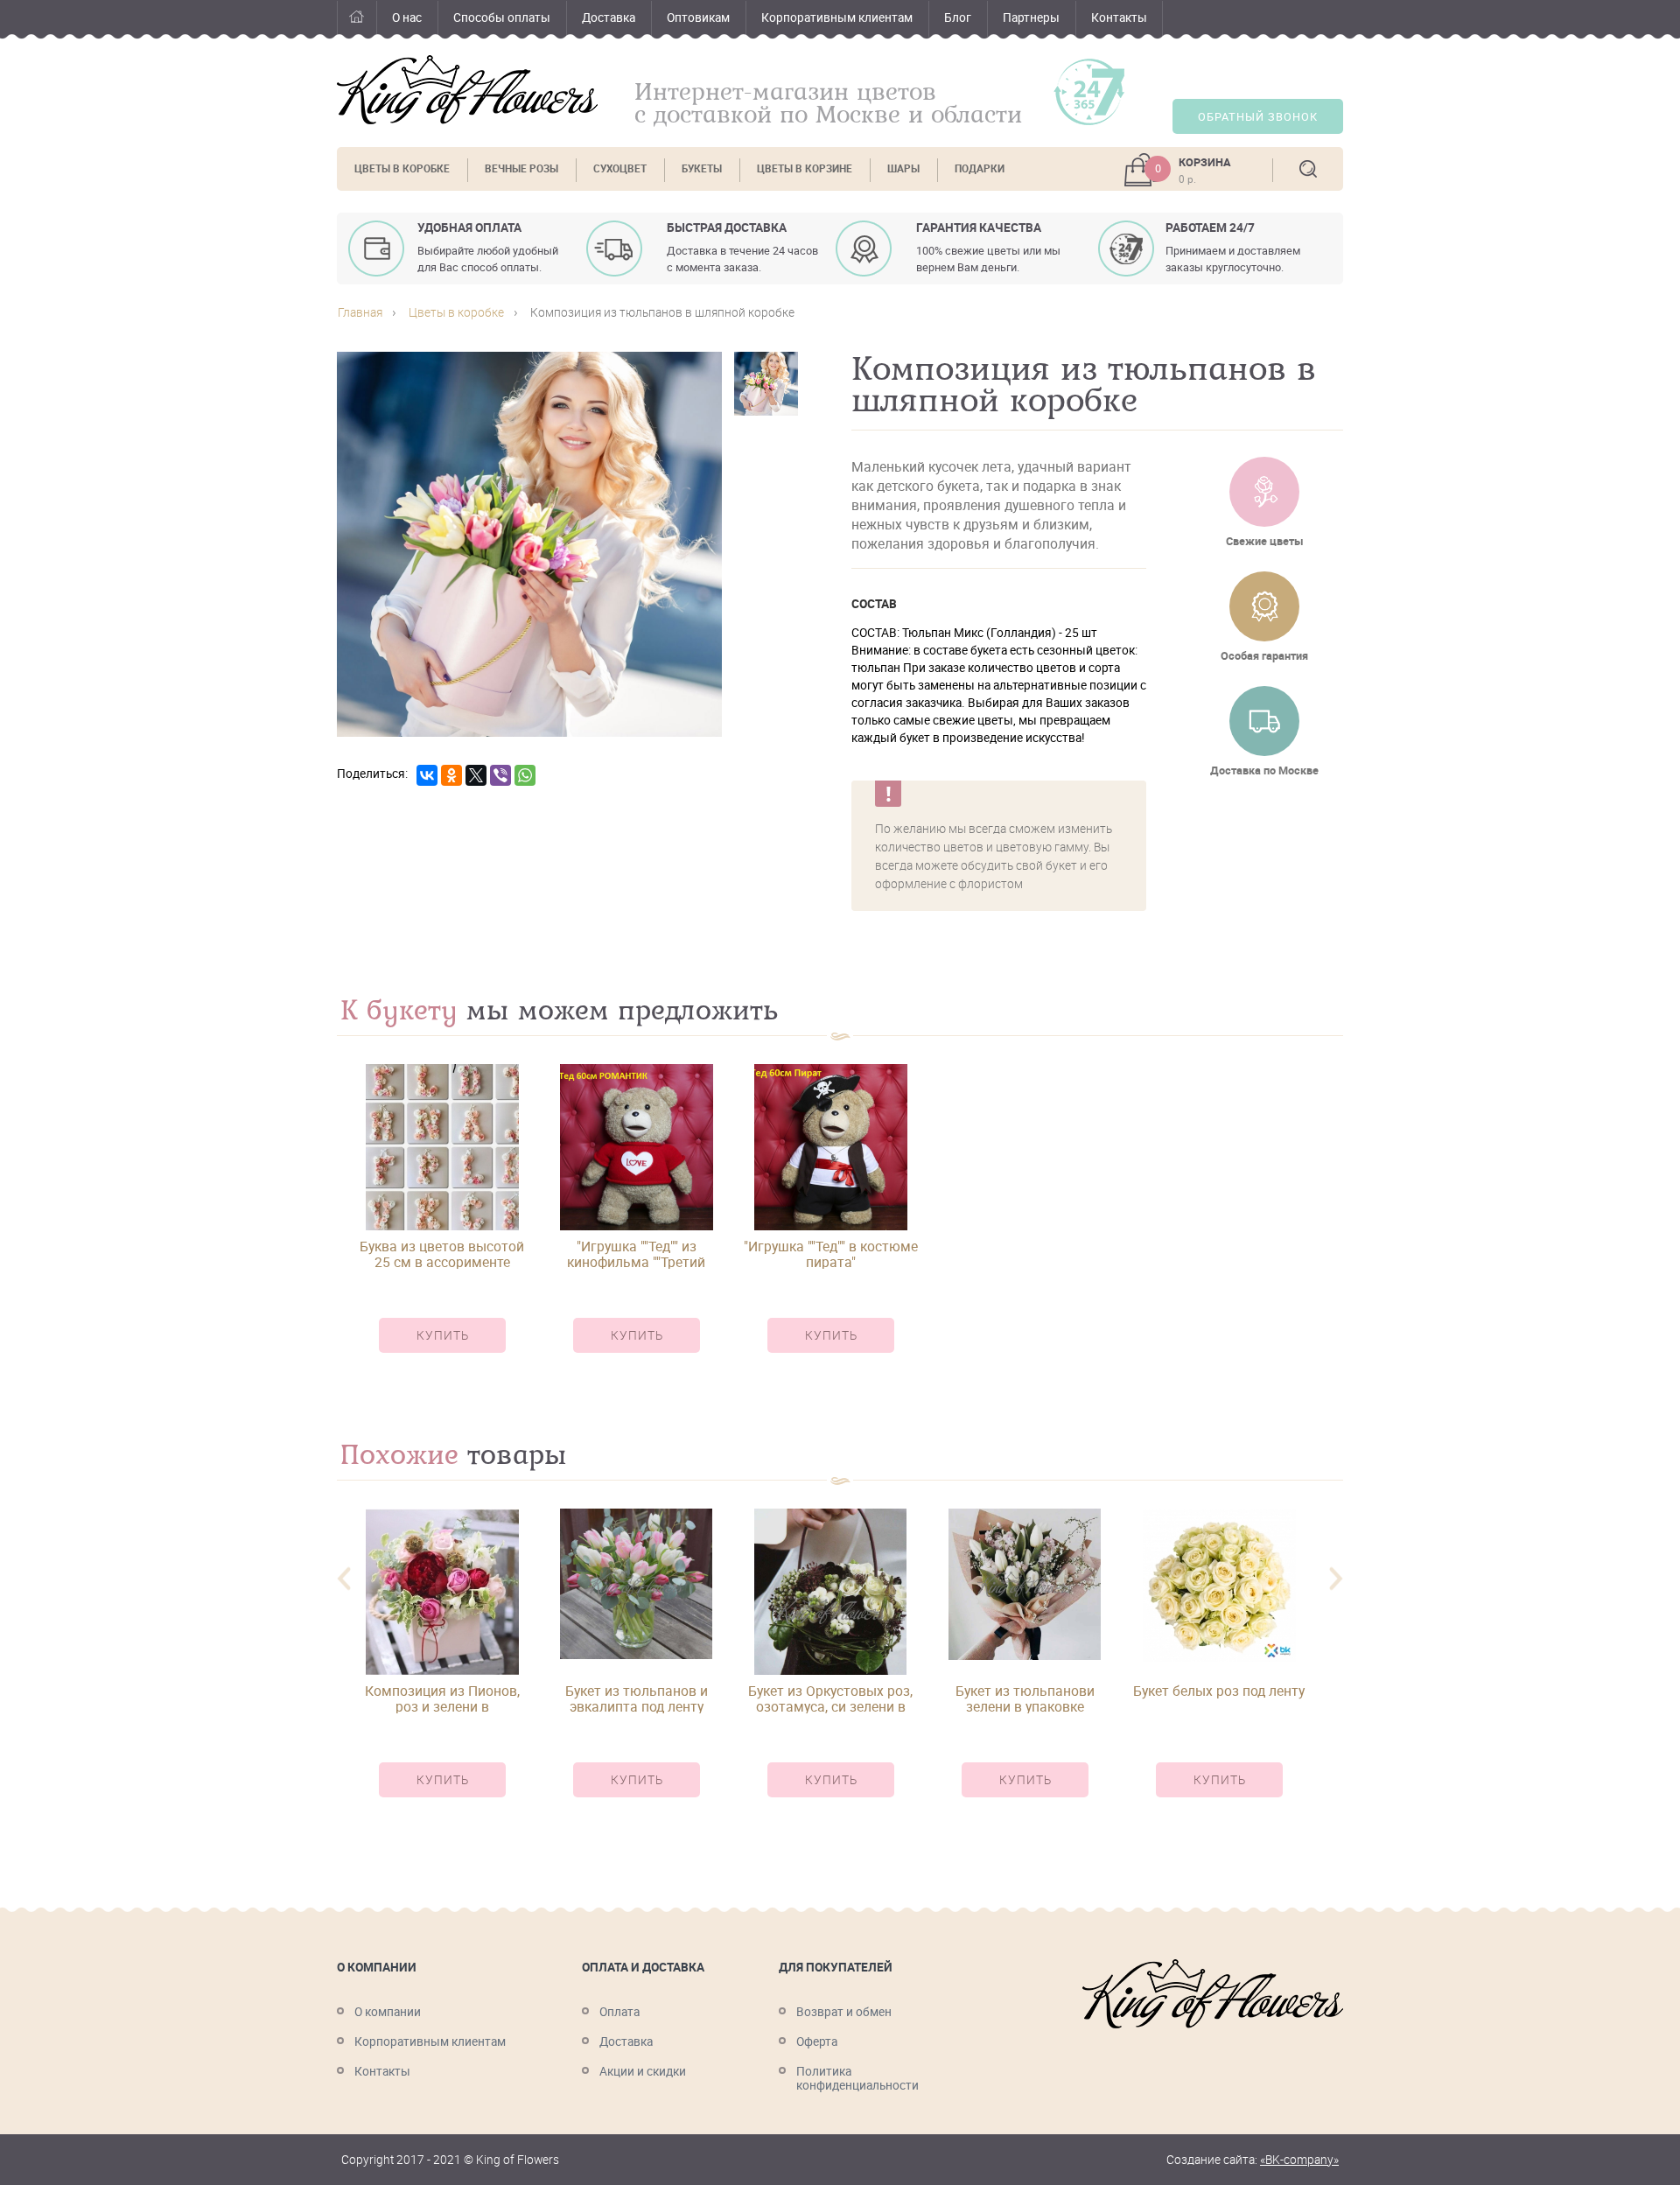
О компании (388, 2012)
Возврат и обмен (844, 2012)
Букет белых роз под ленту (1219, 1692)
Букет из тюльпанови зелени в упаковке (1025, 1698)
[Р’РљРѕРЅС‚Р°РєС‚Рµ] (427, 775)
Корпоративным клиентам (837, 18)
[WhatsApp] (525, 775)
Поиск (1308, 169)
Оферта (817, 2041)
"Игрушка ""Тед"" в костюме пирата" (831, 1254)
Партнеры (1031, 18)
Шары (903, 168)
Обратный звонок (1258, 117)
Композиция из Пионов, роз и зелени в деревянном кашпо (442, 1698)
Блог (958, 18)
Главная (357, 20)
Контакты (1119, 18)
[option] (442, 1224)
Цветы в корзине (805, 168)
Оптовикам (698, 18)
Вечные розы (521, 168)
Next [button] (1336, 1579)
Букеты (702, 168)
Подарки (980, 168)
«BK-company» (1299, 2160)
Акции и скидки (643, 2071)
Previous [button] (344, 1579)
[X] (476, 775)
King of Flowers (467, 90)
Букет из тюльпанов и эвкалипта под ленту (637, 1698)
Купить (443, 1335)
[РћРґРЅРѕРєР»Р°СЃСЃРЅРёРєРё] (451, 775)
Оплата (619, 2012)
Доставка (609, 18)
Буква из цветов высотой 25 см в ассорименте (442, 1254)
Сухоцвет (620, 168)
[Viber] (500, 775)
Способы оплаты (502, 18)
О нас (407, 18)
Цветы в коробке (402, 168)
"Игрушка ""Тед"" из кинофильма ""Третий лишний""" (636, 1254)
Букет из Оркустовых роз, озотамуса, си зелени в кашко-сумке (830, 1698)
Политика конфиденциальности (857, 2078)
